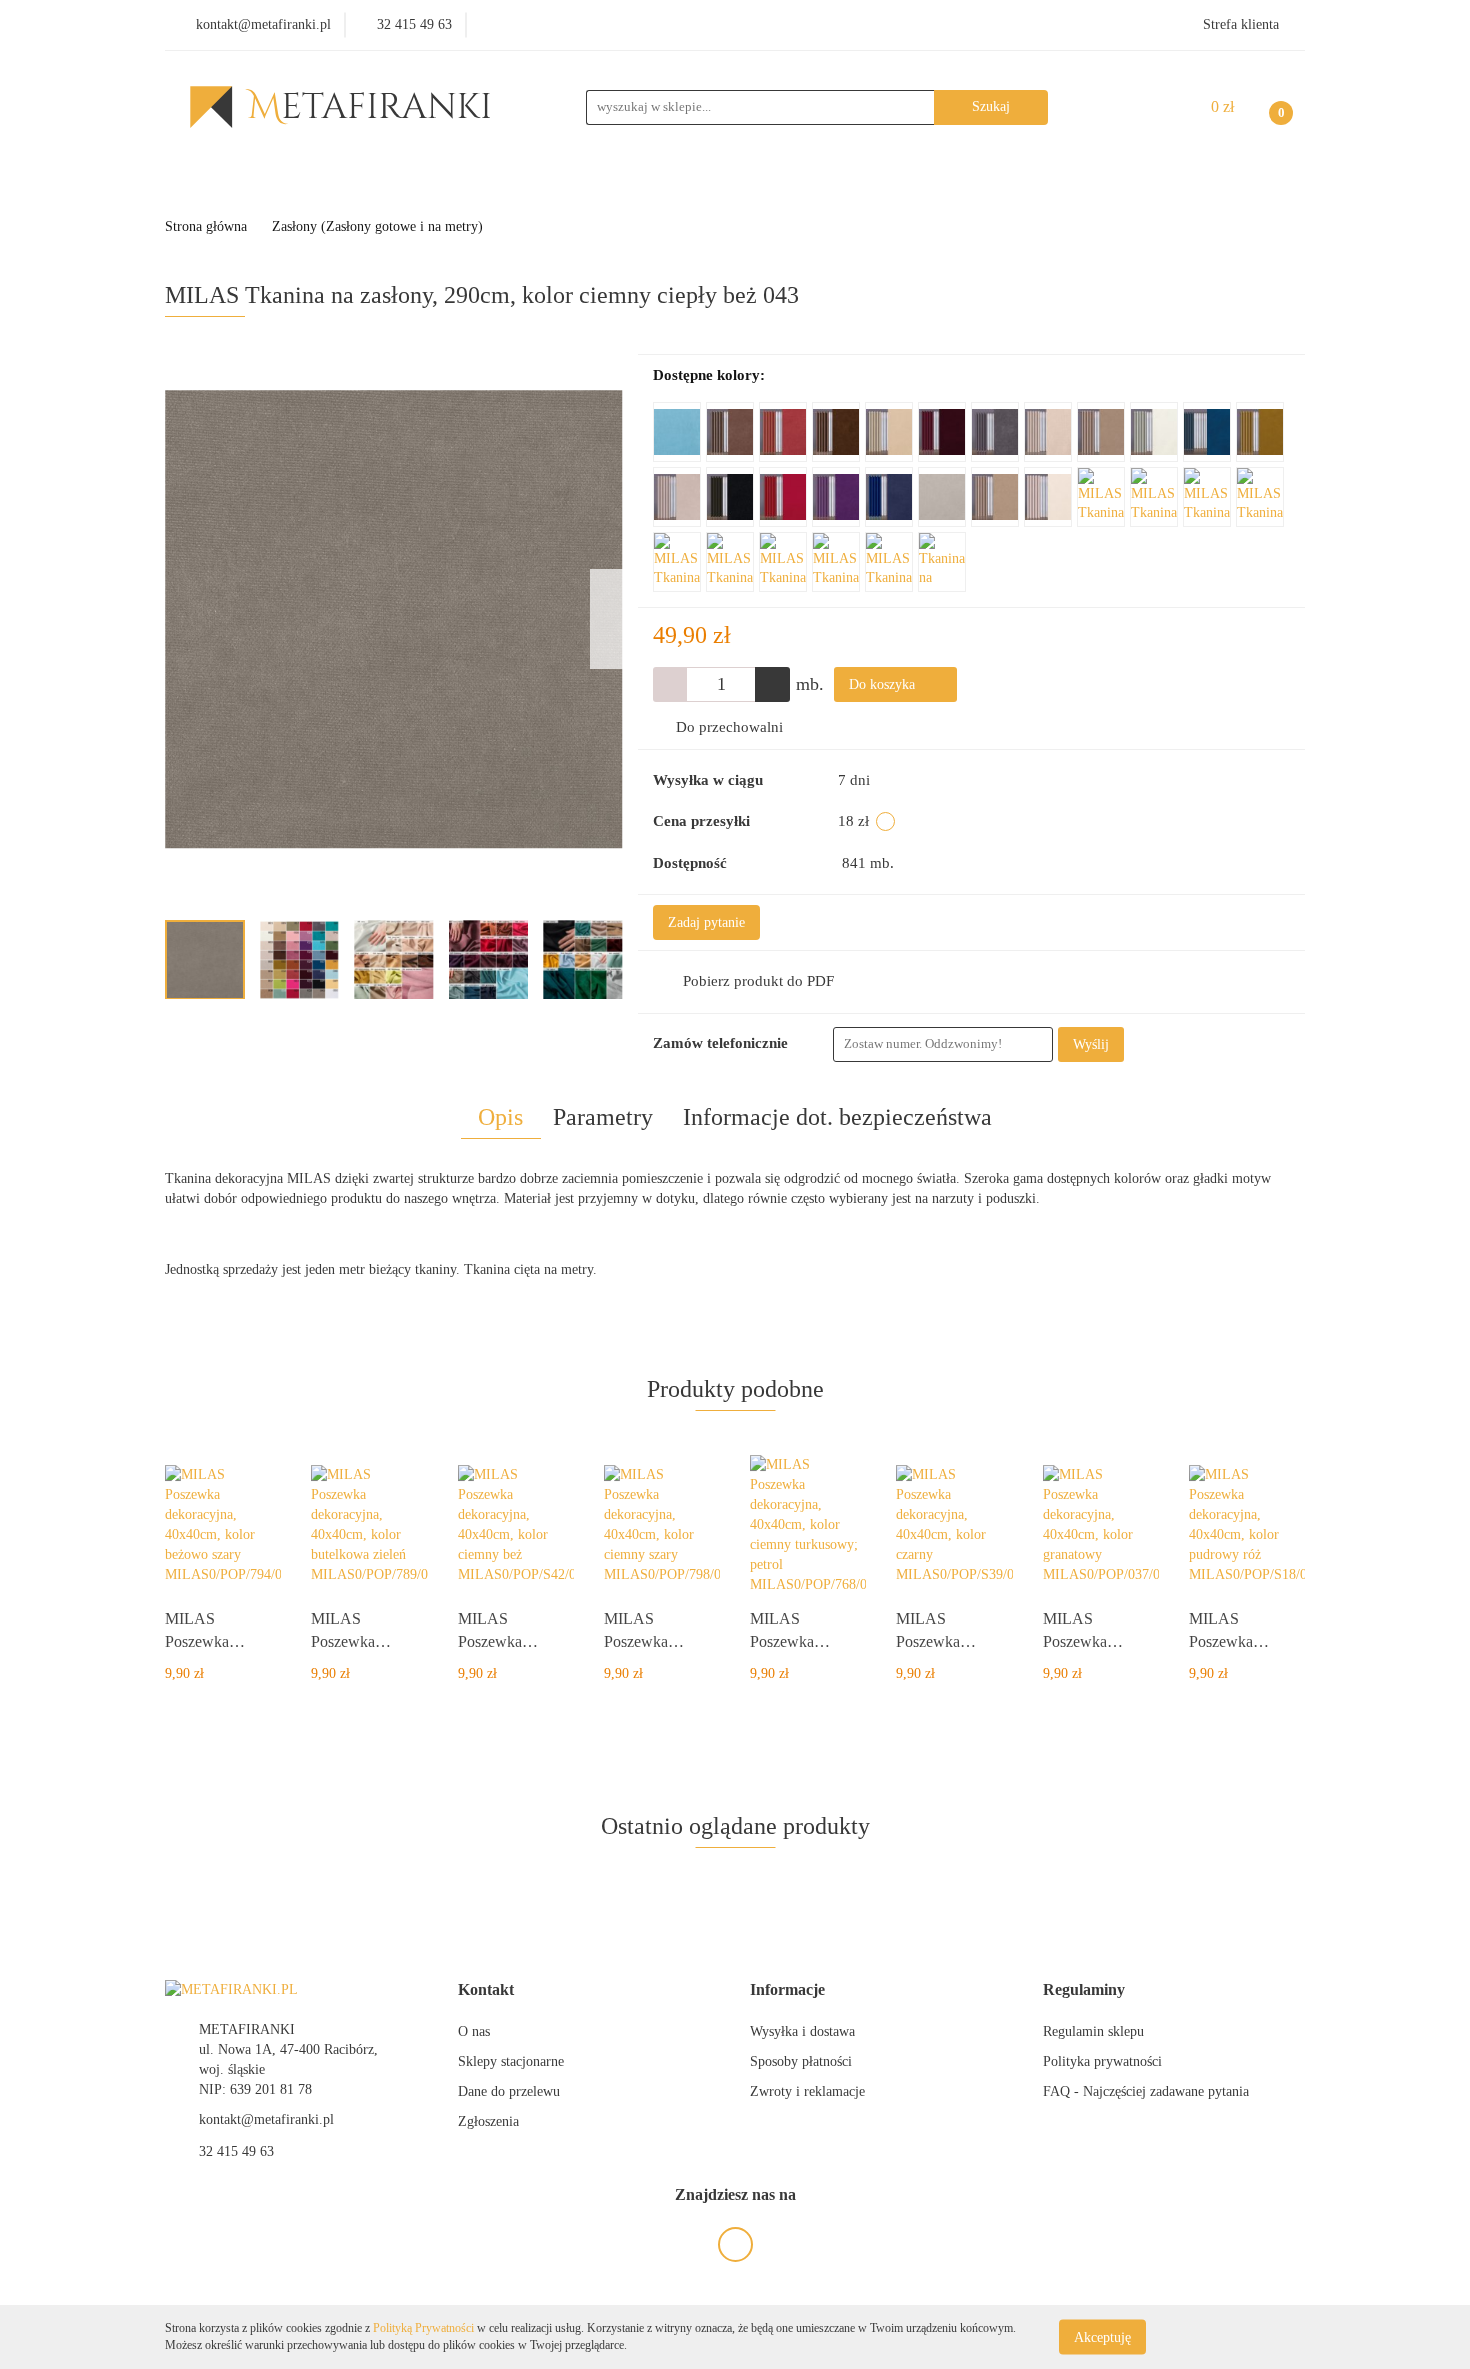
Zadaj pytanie (706, 922)
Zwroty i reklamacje (807, 2091)
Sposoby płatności (801, 2061)
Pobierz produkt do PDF (758, 981)
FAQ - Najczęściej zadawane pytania (1146, 2091)
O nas (474, 2031)
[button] (486, 1990)
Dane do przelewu (509, 2091)
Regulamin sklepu (1093, 2031)
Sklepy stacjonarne (511, 2061)
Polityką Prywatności (423, 2328)
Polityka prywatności (1102, 2061)
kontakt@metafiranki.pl (266, 2119)
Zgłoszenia (488, 2121)
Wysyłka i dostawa (802, 2031)
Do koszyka (884, 684)
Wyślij (1091, 1044)
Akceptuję (1102, 2336)
